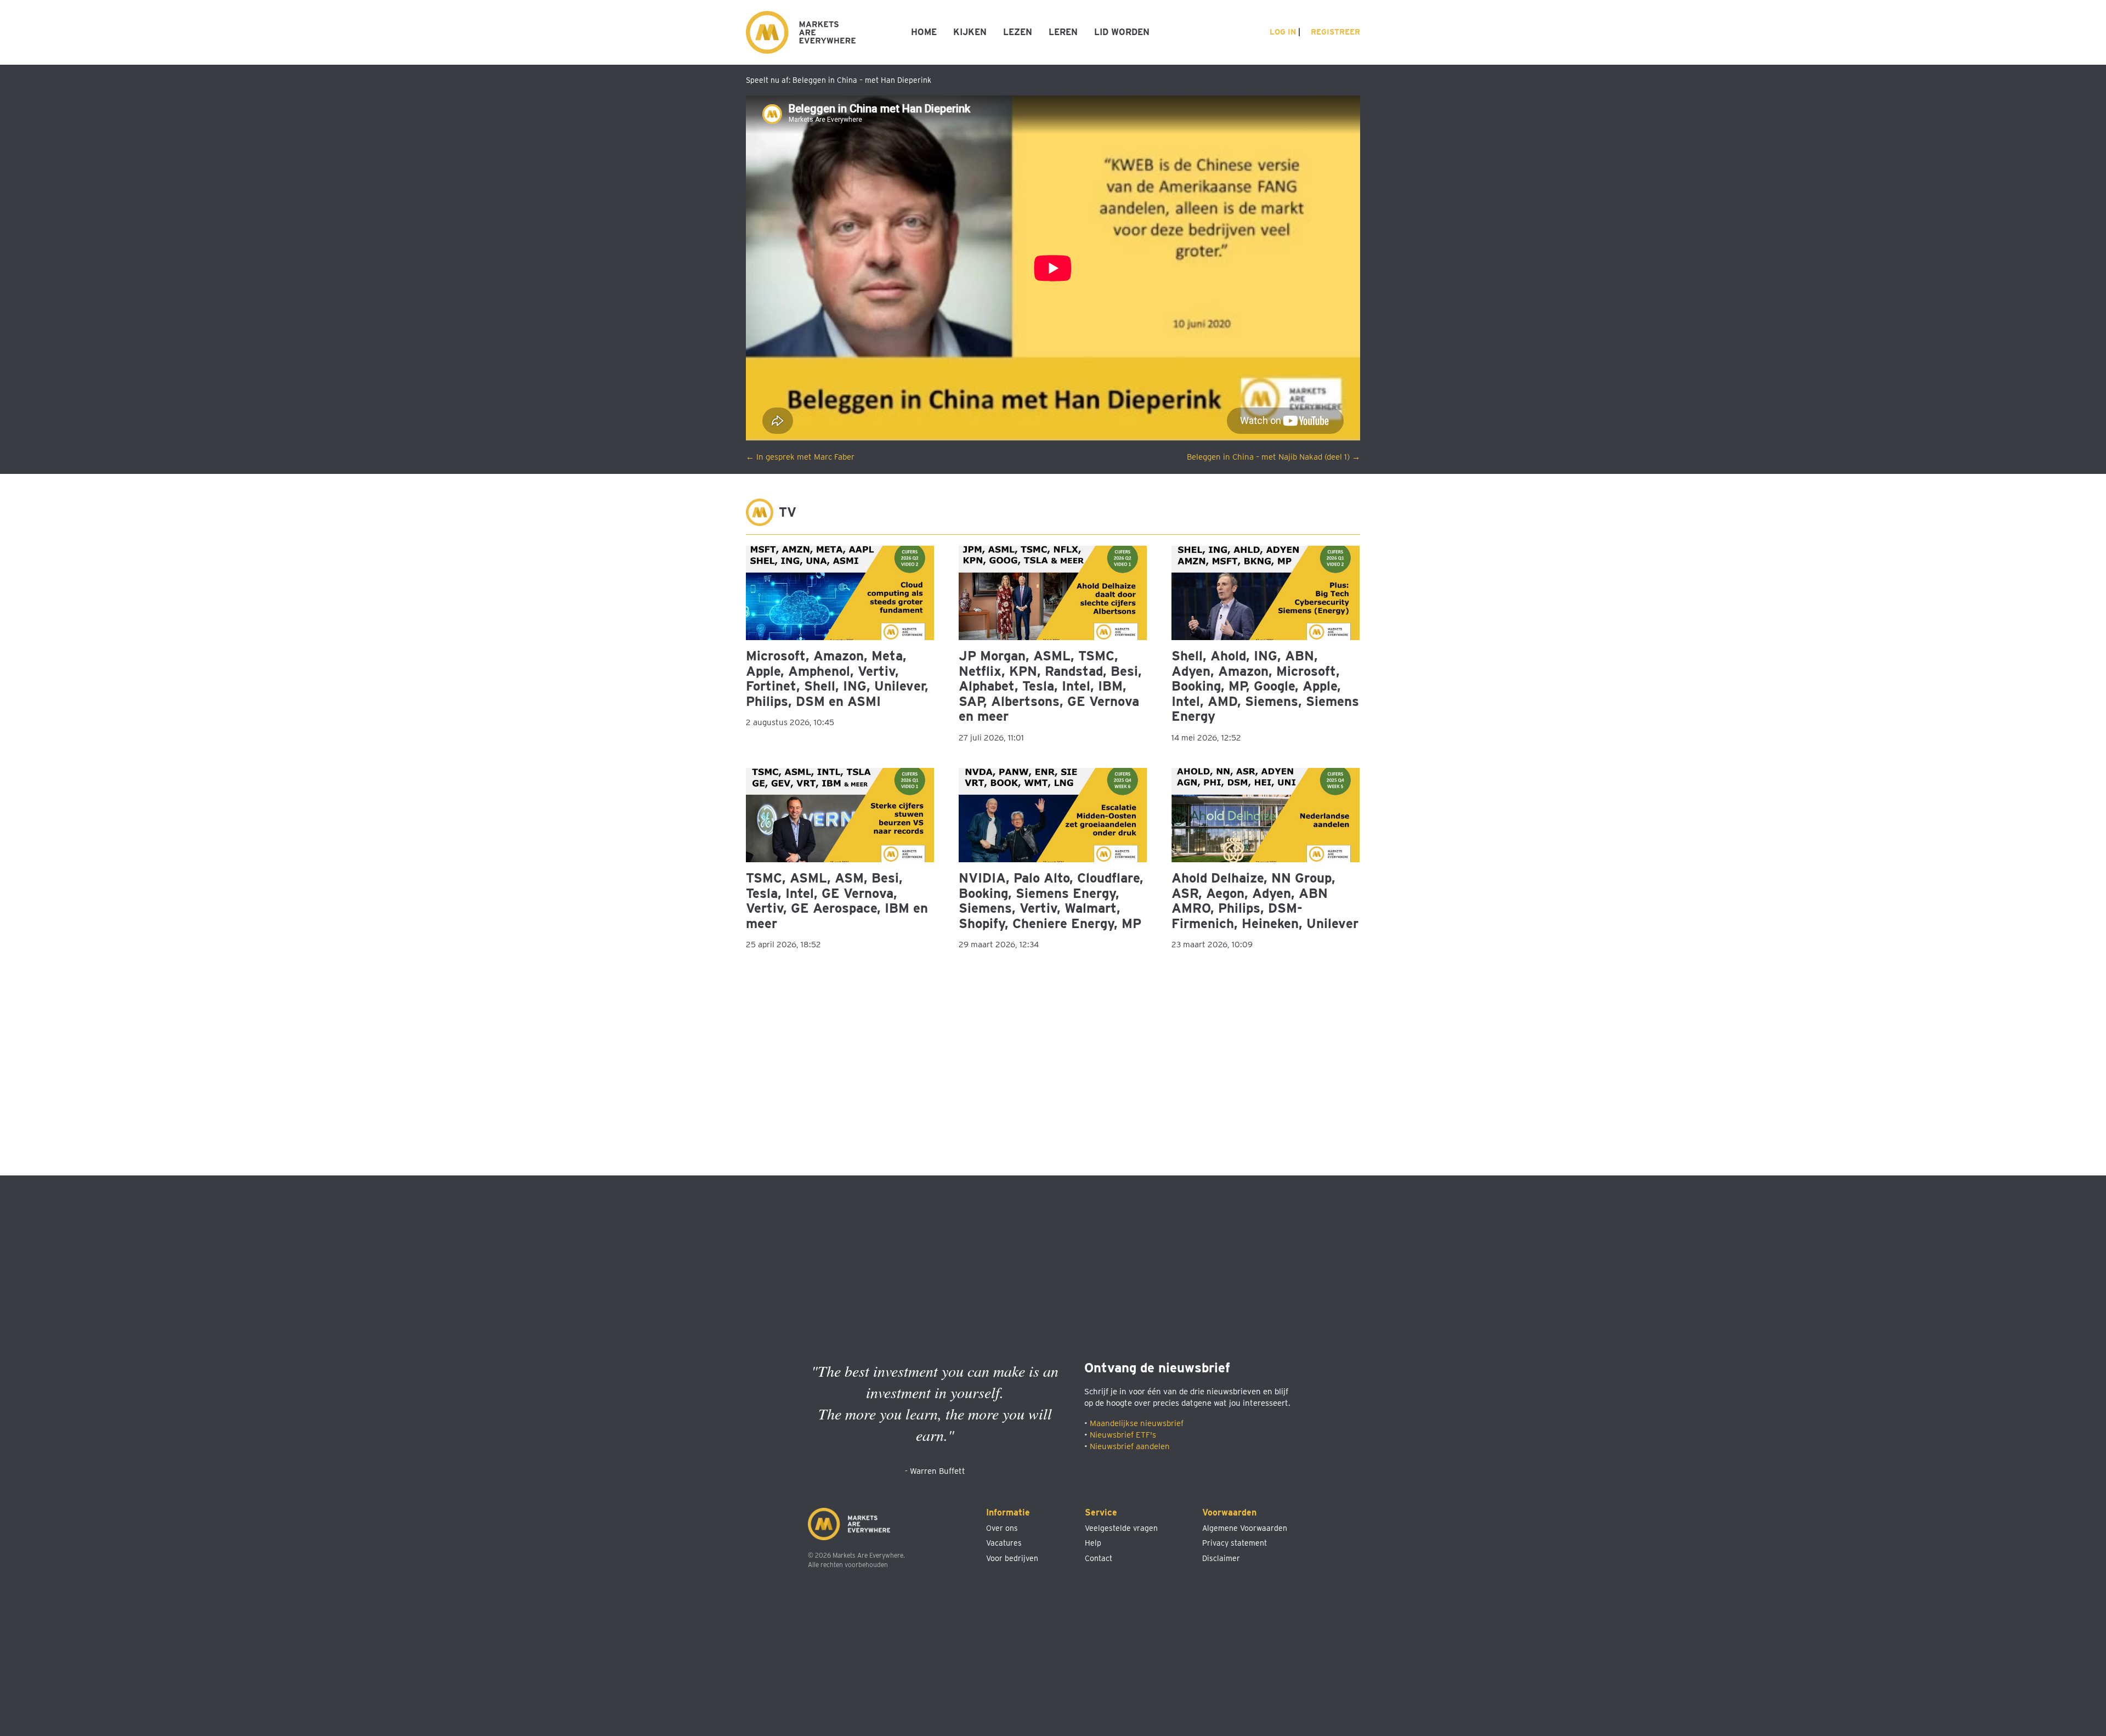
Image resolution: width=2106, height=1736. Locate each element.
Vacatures (1004, 1543)
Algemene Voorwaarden (1245, 1528)
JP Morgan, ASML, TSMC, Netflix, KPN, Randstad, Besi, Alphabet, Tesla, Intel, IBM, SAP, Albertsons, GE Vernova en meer (1050, 686)
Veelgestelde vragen (1121, 1528)
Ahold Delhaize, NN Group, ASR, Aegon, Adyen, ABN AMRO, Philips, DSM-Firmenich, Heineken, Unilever (1265, 901)
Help (1093, 1543)
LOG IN (1282, 32)
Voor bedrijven (1012, 1558)
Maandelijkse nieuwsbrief (1137, 1423)
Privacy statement (1235, 1543)
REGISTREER (1334, 32)
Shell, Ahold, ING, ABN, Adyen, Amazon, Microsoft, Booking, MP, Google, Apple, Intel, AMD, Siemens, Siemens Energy (1265, 686)
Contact (1099, 1558)
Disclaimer (1221, 1558)
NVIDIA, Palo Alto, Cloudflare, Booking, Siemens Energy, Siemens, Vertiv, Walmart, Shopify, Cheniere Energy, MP (1051, 901)
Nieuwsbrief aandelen (1130, 1446)
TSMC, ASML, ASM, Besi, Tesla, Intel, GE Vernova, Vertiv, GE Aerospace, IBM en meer (837, 901)
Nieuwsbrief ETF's (1123, 1435)
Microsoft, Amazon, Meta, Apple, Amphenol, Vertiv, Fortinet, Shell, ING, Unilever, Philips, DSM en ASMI (837, 678)
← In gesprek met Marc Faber (800, 457)
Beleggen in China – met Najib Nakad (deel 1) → (1273, 457)
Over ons (1002, 1528)
